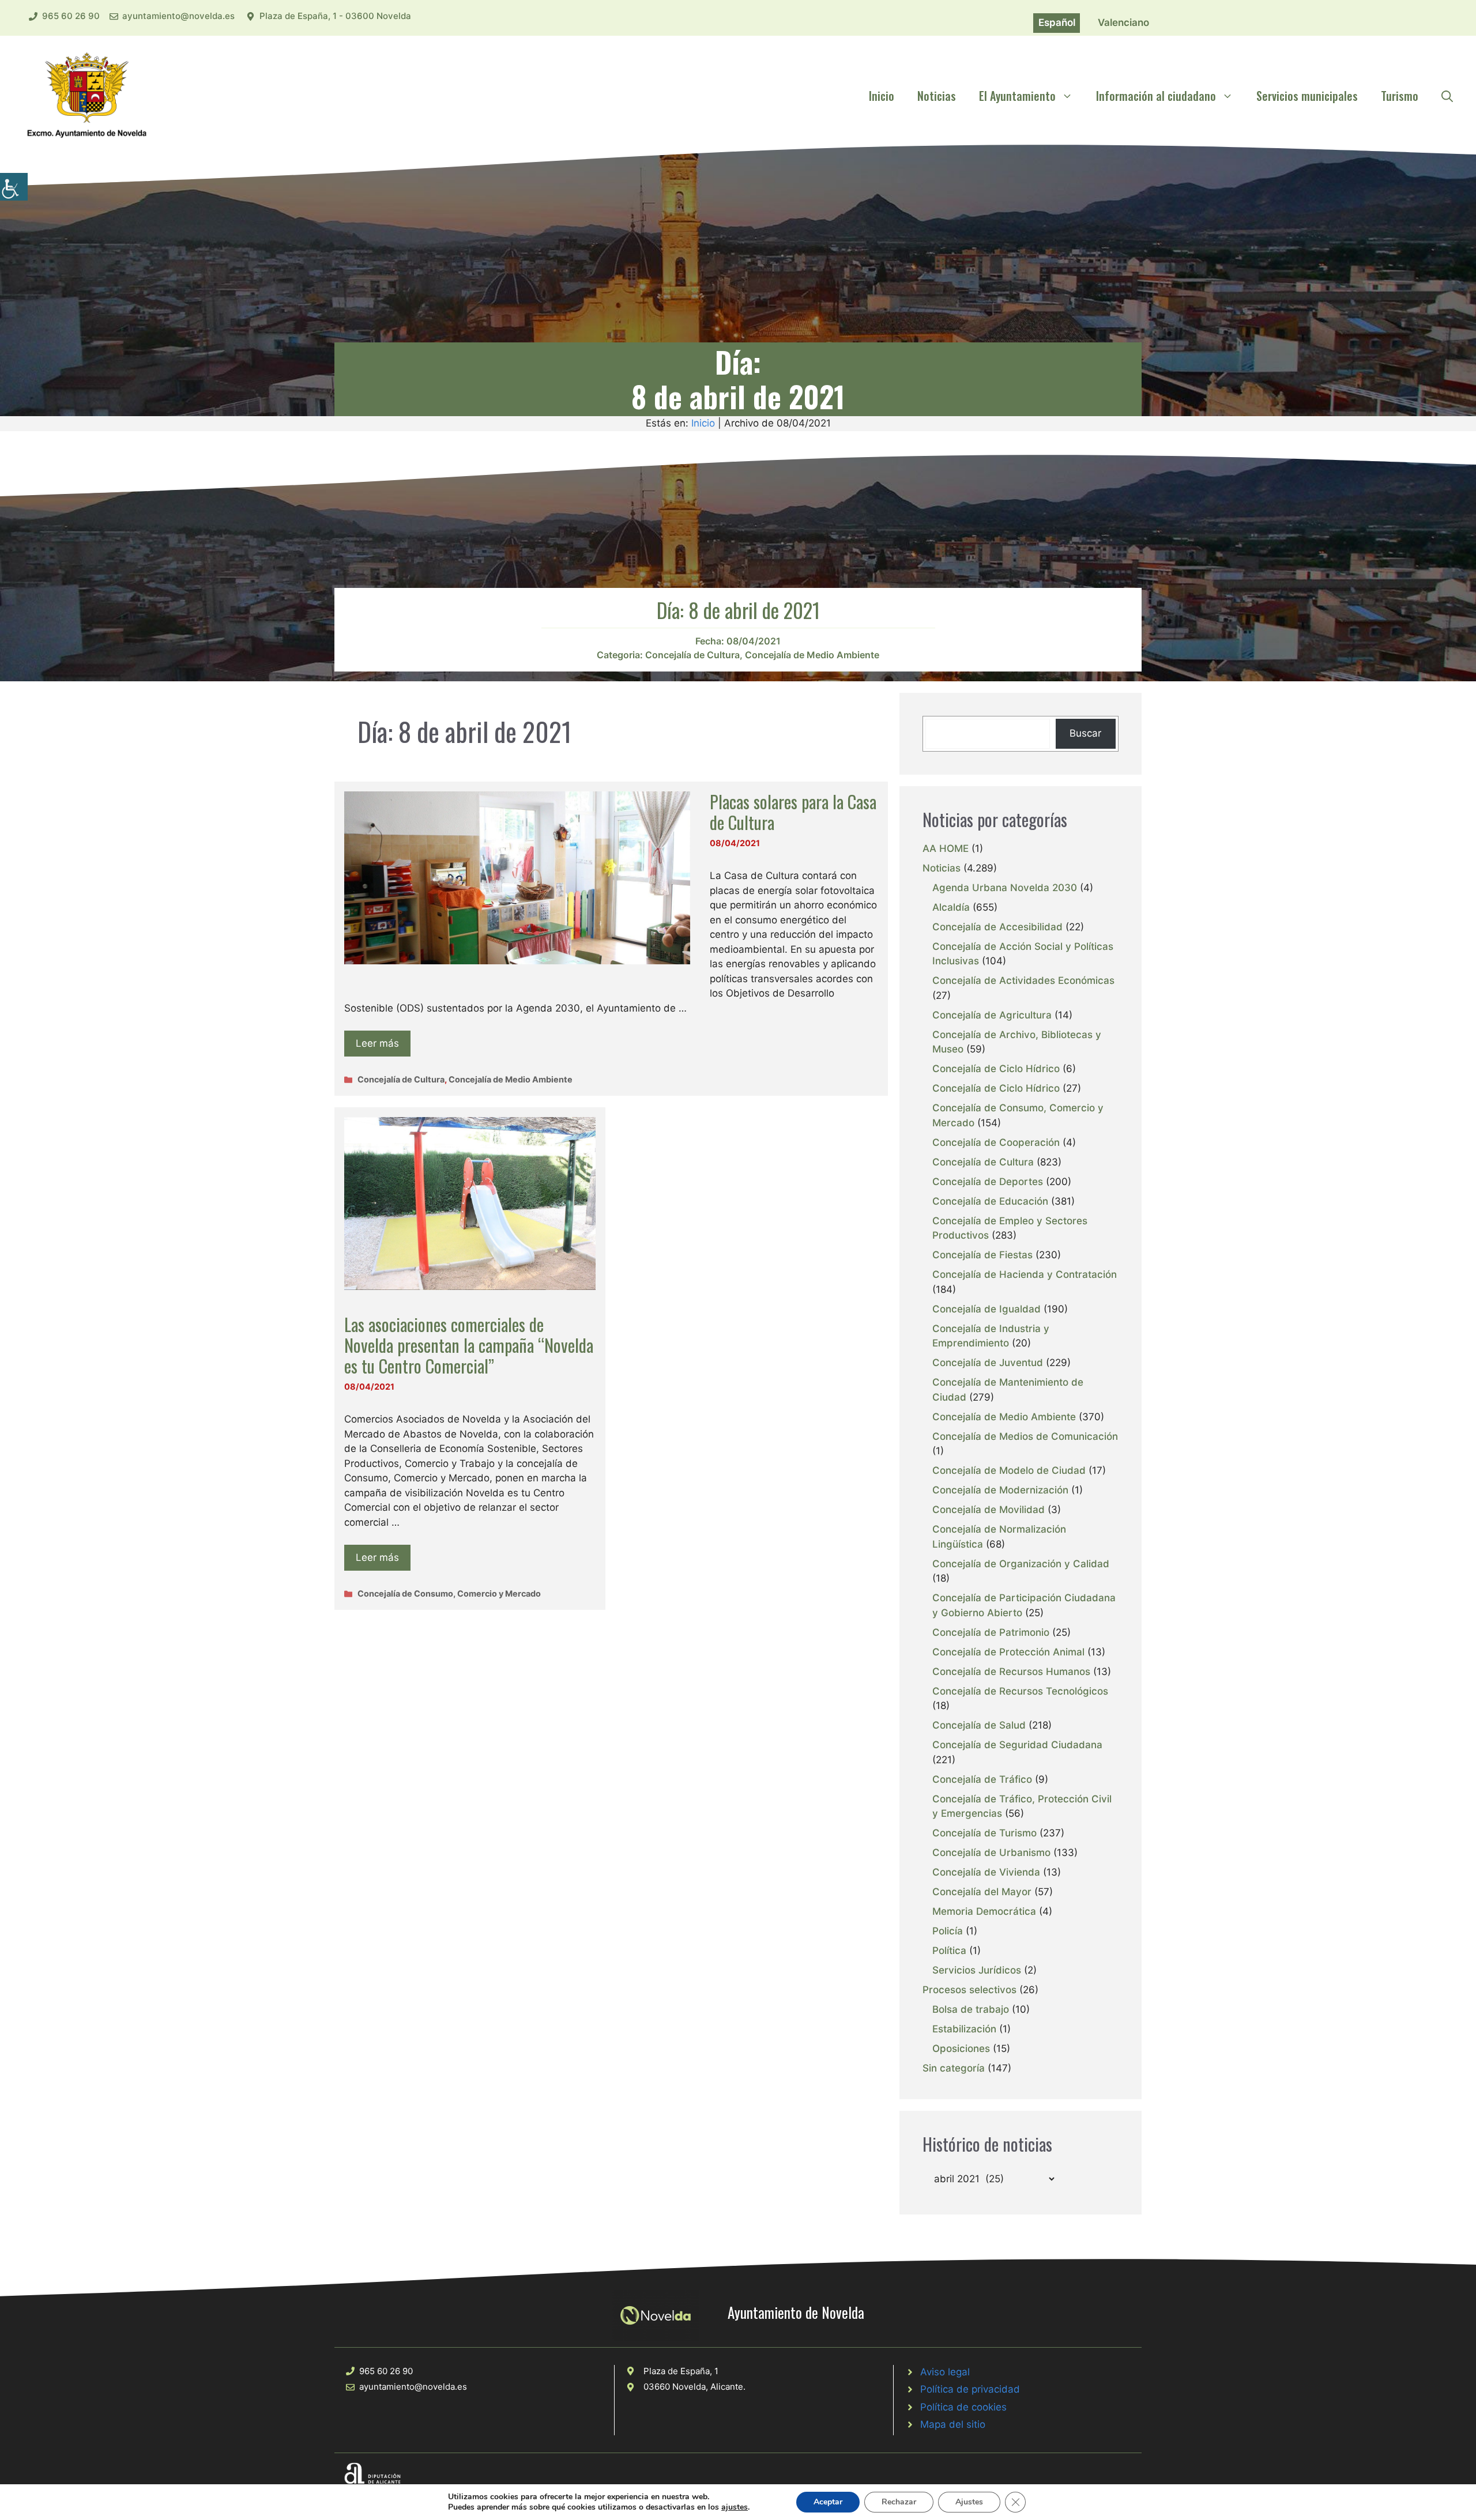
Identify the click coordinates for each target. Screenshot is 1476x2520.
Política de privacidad (970, 2389)
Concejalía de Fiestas (982, 1255)
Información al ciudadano (1156, 96)
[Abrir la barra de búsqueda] (1447, 96)
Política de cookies (963, 2407)
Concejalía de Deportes (988, 1182)
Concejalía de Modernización (1000, 1490)
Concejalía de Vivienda (986, 1872)
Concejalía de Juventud (988, 1363)
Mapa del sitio (953, 2424)
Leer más (377, 1043)
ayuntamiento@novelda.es (178, 16)
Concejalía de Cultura (692, 655)
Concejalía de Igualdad (986, 1309)
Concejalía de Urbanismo (991, 1853)
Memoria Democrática (984, 1911)
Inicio (882, 96)
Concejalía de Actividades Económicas (1023, 980)
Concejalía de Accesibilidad (997, 927)
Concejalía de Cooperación (996, 1142)
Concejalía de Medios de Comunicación (1025, 1436)
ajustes (735, 2507)
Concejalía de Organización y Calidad (1021, 1564)
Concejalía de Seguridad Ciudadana (1017, 1745)
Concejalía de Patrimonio (991, 1632)
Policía (948, 1931)
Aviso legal (945, 2372)
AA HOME (946, 848)
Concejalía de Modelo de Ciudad (1009, 1470)
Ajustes (969, 2502)
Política (949, 1951)
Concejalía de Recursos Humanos (1011, 1672)
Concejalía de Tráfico (982, 1779)
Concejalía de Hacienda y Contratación (1025, 1274)
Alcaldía (951, 907)
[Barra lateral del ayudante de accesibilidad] (14, 187)
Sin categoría (954, 2068)
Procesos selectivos (969, 1990)
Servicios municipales (1307, 96)
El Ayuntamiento (1017, 96)
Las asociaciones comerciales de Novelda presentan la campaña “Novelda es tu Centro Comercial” (469, 1345)
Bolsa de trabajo (971, 2009)
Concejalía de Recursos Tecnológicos (1020, 1691)
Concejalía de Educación (990, 1201)
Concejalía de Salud (979, 1725)
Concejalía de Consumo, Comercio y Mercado (449, 1593)
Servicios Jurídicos (977, 1970)
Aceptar (828, 2502)
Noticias (937, 96)
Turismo (1400, 96)
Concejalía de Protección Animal (1008, 1652)
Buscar (1085, 733)
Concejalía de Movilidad (989, 1510)
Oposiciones (961, 2049)
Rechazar (899, 2502)
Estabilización (964, 2029)
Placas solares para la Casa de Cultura (793, 812)
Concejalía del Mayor (982, 1892)
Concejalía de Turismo (984, 1833)
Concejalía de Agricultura (992, 1015)
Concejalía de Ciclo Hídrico (996, 1069)
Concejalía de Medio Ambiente (812, 655)
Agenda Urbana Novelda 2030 (1005, 888)
